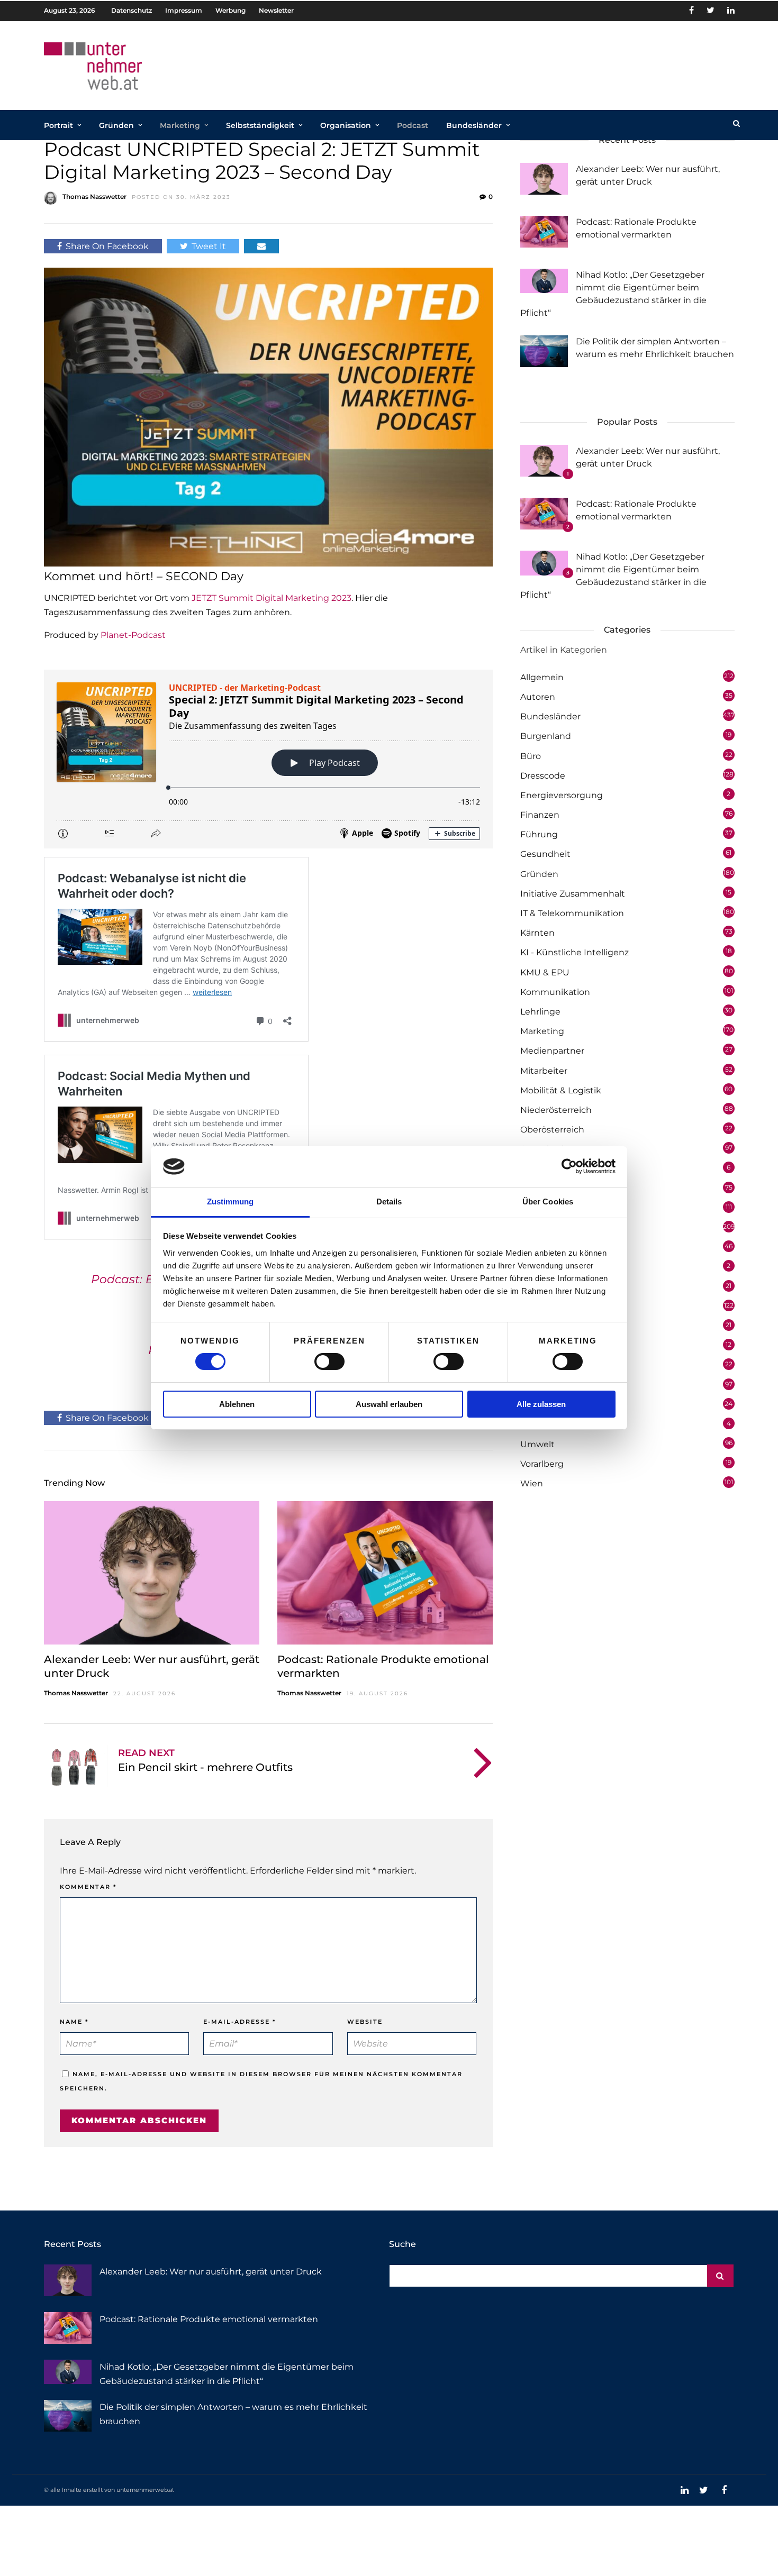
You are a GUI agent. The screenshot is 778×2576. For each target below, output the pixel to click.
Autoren (538, 697)
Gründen (116, 125)
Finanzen (540, 815)
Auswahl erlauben (389, 1404)
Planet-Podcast (133, 635)
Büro (531, 756)
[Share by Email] (261, 246)
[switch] (329, 1362)
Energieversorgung (562, 795)
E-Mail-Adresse (240, 2022)
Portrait (58, 125)
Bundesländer (474, 125)
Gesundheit (545, 854)
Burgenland (546, 736)
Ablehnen (237, 1404)
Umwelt (537, 1444)
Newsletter (276, 10)
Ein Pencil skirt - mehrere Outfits (205, 1767)
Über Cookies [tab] (548, 1202)
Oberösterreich (552, 1130)
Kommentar (88, 1887)
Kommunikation (555, 992)
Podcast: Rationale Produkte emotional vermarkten (209, 2319)
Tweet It (209, 246)
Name (74, 2022)
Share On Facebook (107, 246)
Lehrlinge (540, 1012)
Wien (532, 1483)
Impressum (184, 10)
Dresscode (543, 776)
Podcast (413, 125)
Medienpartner (552, 1051)
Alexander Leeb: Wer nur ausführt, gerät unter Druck (211, 2272)
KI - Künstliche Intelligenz (575, 952)
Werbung (230, 10)
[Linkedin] (731, 11)
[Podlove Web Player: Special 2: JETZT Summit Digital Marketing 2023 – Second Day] (268, 759)
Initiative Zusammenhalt (573, 894)
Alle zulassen (541, 1404)
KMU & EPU (545, 972)
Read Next (146, 1753)
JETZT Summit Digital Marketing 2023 (272, 598)
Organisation (346, 125)
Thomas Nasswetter (94, 197)
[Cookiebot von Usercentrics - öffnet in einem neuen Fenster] (569, 1166)
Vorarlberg (542, 1464)
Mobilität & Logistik (561, 1090)
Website (365, 2022)
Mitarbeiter (544, 1071)
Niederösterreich (556, 1110)
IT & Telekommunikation (572, 913)
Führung (539, 834)
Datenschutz (132, 10)
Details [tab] (389, 1202)
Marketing (180, 125)
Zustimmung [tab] (230, 1202)
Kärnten (537, 933)
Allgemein (542, 677)
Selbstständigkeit (260, 125)
